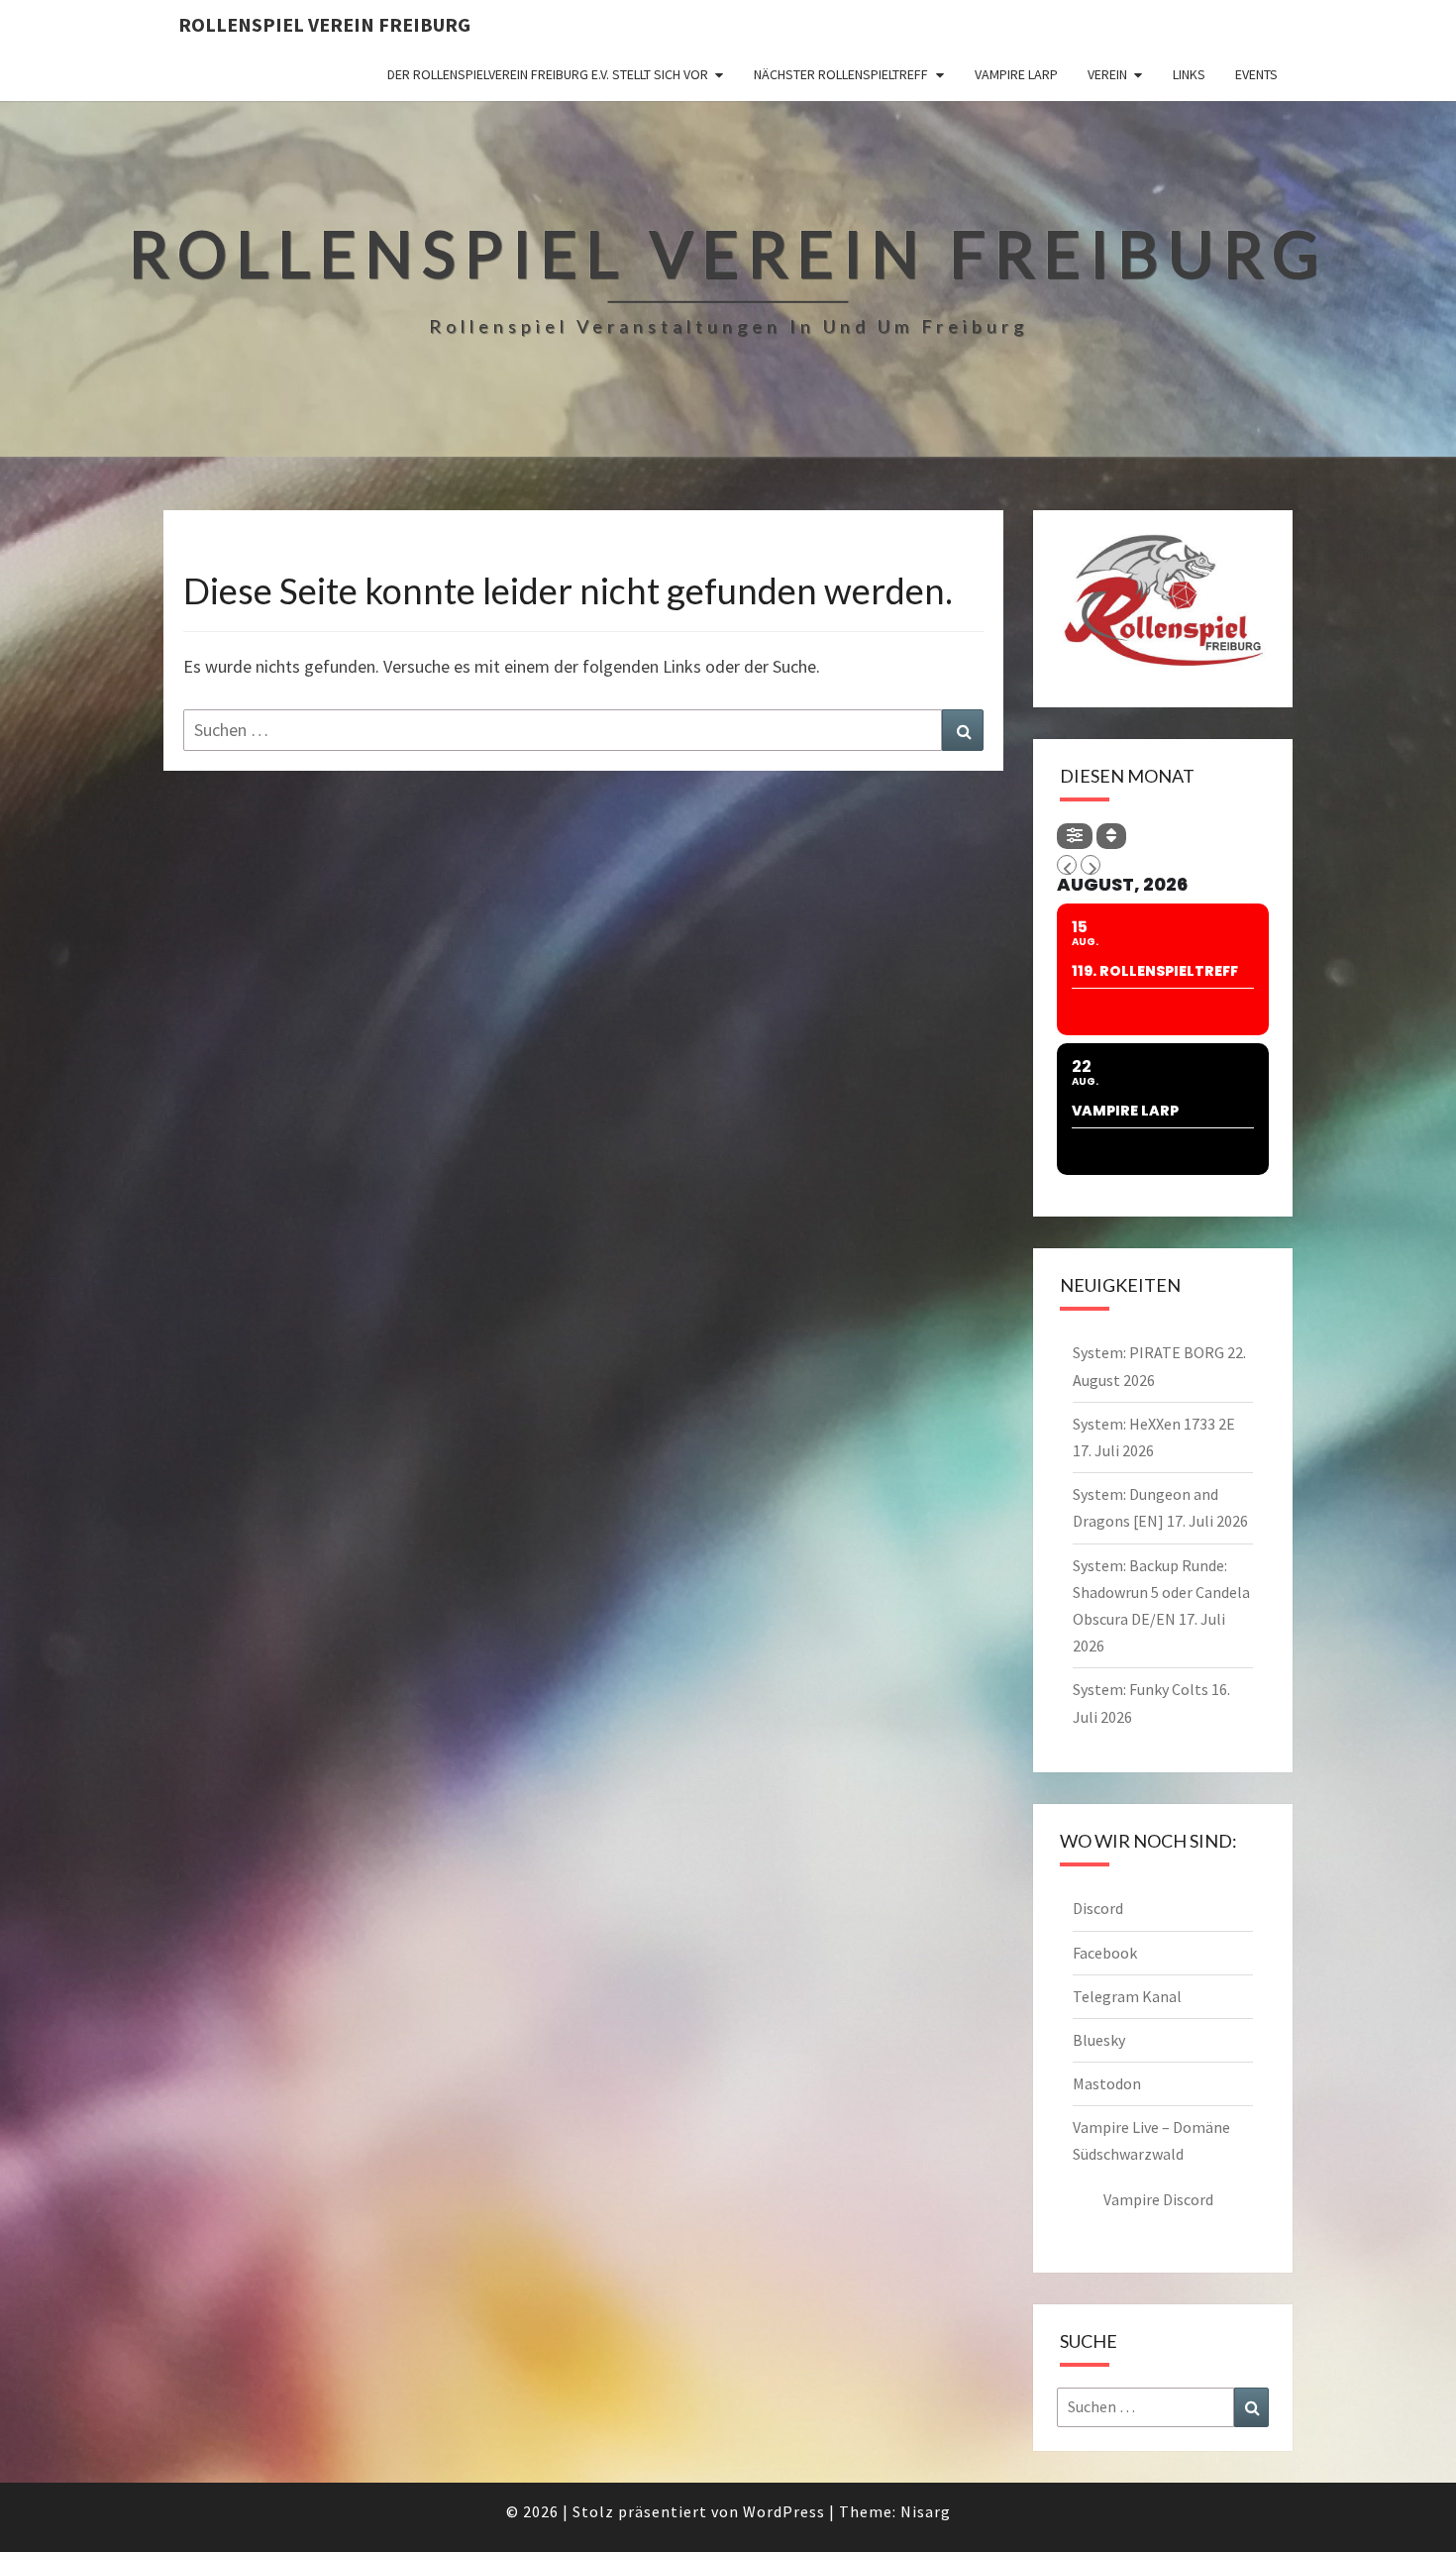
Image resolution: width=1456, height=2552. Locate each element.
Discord (1098, 1908)
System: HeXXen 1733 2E (1154, 1424)
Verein (1107, 74)
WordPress (784, 2511)
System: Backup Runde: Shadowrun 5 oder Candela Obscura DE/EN (1161, 1592)
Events (1256, 74)
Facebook (1105, 1953)
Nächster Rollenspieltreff (841, 74)
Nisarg (926, 2511)
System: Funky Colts (1141, 1689)
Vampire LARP (1016, 74)
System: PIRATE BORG (1148, 1352)
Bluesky (1099, 2040)
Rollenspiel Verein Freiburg (324, 24)
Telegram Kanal (1127, 1996)
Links (1189, 74)
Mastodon (1107, 2083)
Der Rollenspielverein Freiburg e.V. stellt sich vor (548, 74)
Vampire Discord (1158, 2199)
